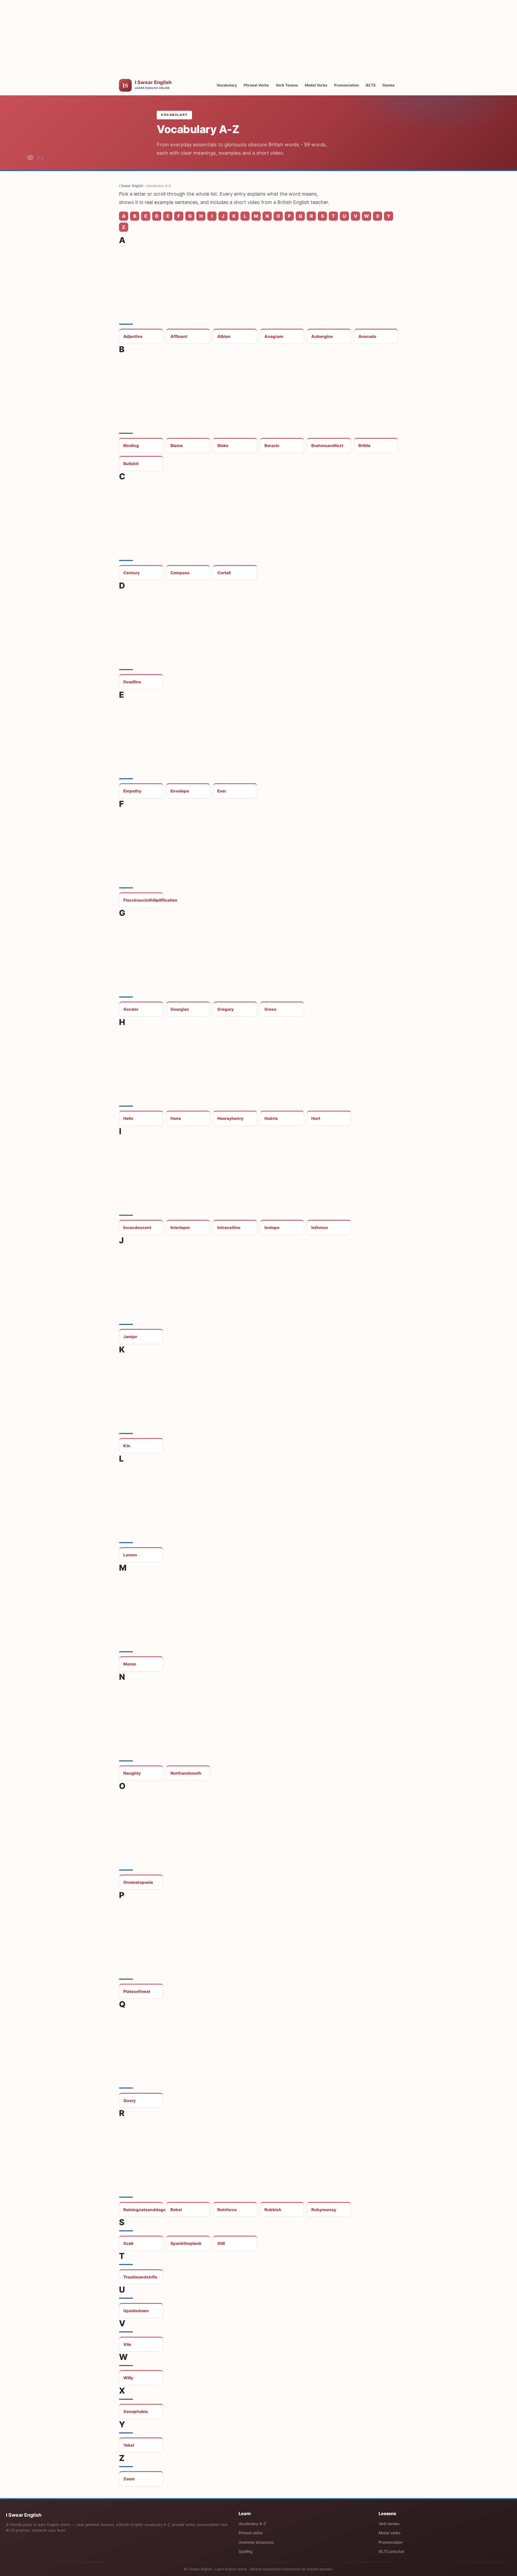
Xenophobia (136, 2411)
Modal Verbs (316, 85)
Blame (177, 446)
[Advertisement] (258, 38)
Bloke (223, 446)
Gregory (226, 1009)
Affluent (179, 336)
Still (221, 2243)
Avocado (367, 336)
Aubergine (322, 336)
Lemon (130, 1555)
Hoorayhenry (230, 1118)
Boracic (272, 446)
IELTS (371, 85)
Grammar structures (256, 2542)
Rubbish (273, 2210)
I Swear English (131, 186)
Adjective (133, 336)
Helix (128, 1118)
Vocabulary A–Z (252, 2524)
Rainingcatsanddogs (143, 2210)
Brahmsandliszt (327, 446)
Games (389, 85)
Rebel (176, 2210)
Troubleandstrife (140, 2277)
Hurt (316, 1118)
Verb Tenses (287, 85)
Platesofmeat (137, 1991)
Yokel (129, 2445)
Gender (131, 1009)
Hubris (271, 1118)
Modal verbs (390, 2533)
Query (130, 2101)
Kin (127, 1446)
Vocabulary (227, 85)
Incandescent (137, 1228)
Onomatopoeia (138, 1882)
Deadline (132, 682)
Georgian (180, 1009)
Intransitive (229, 1228)
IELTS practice (391, 2551)
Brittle (364, 446)
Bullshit (131, 464)
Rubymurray (324, 2210)
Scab (128, 2243)
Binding (131, 446)
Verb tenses (389, 2524)
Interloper (180, 1228)
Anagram (274, 336)
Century (132, 573)
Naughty (132, 1773)
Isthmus (320, 1228)
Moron (130, 1664)
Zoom (129, 2479)
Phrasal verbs (251, 2533)
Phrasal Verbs (256, 85)
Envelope (180, 791)
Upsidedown (136, 2311)
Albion (224, 336)
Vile (127, 2344)
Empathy (132, 791)
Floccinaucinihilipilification (143, 900)
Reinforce (227, 2210)
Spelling (246, 2551)
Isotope (272, 1228)
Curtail (224, 573)
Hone (176, 1118)
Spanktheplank (186, 2243)
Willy (128, 2378)
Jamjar (130, 1337)
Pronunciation (347, 85)
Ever (222, 791)
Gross (270, 1009)
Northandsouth (186, 1773)
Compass (180, 573)
